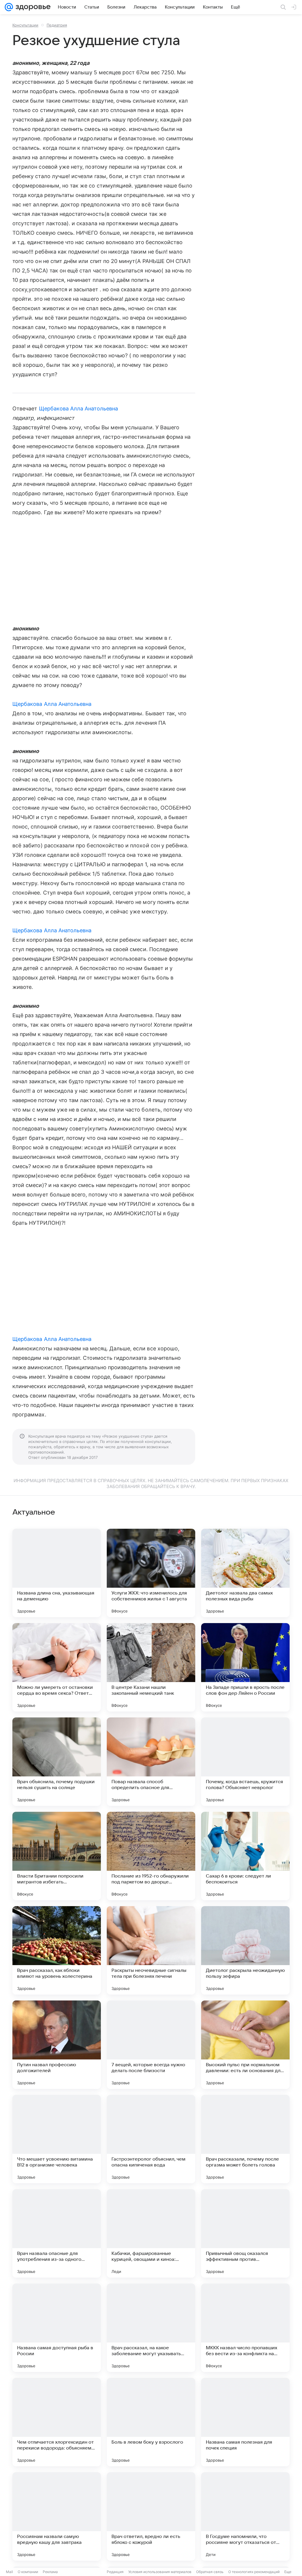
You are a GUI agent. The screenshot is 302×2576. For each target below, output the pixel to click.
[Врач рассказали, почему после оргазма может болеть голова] (245, 2139)
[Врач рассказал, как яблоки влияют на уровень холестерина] (57, 1950)
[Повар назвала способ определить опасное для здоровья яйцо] (151, 1762)
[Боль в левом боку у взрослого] (151, 2422)
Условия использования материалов (160, 2572)
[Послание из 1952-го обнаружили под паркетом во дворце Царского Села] (151, 1856)
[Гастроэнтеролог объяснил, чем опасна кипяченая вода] (151, 2139)
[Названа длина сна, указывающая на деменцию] (57, 1573)
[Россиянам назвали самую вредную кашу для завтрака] (57, 2516)
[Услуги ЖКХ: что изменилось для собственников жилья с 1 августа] (151, 1573)
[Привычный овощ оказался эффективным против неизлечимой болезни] (245, 2233)
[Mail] (9, 7)
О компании (28, 2572)
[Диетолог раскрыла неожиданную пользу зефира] (245, 1950)
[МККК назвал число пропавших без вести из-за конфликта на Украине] (245, 2328)
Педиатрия (57, 25)
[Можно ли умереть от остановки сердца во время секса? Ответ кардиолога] (57, 1667)
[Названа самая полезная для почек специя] (245, 2422)
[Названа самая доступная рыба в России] (57, 2328)
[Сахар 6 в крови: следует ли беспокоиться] (245, 1856)
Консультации (25, 25)
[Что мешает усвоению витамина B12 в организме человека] (57, 2139)
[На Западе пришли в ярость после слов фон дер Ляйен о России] (245, 1667)
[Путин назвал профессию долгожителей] (57, 2045)
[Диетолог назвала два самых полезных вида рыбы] (245, 1573)
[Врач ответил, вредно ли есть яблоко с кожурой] (151, 2516)
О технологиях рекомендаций (254, 2572)
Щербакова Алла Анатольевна (78, 408)
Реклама (50, 2572)
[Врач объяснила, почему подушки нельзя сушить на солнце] (57, 1762)
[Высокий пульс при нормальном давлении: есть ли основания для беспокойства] (245, 2045)
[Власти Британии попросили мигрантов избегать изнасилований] (57, 1856)
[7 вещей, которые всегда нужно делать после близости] (151, 2045)
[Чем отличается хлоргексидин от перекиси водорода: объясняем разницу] (57, 2422)
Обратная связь (210, 2572)
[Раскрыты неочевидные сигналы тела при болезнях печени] (151, 1950)
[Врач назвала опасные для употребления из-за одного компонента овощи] (57, 2233)
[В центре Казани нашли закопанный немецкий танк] (151, 1667)
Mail (9, 2572)
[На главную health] (32, 7)
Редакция (115, 2572)
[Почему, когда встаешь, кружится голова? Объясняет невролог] (245, 1762)
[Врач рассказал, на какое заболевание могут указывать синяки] (151, 2328)
